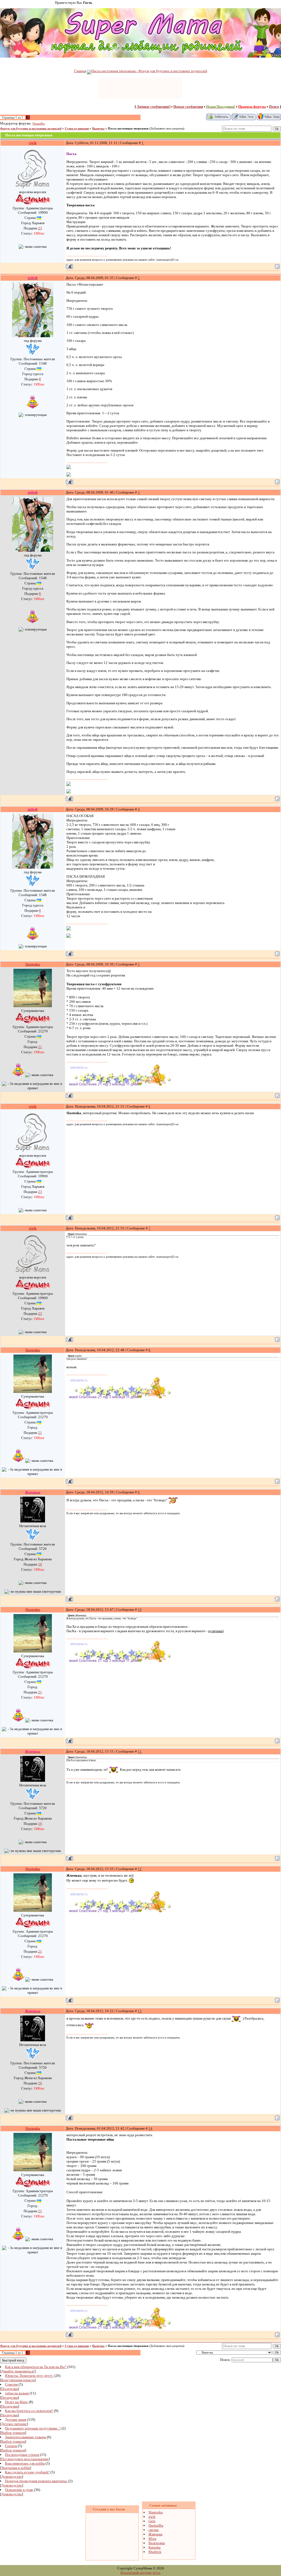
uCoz (157, 2573)
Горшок (11, 2446)
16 (40, 1564)
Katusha (154, 2547)
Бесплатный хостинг (136, 2573)
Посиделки (9, 2389)
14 (150, 2128)
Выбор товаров (13, 2433)
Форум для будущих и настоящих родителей (31, 129)
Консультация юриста (18, 2380)
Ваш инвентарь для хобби (25, 2463)
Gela (152, 2521)
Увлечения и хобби (16, 2468)
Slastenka (156, 2512)
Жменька (155, 2534)
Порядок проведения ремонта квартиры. (36, 2481)
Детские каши (16, 2419)
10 (140, 1610)
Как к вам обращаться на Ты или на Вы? (36, 2367)
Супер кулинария (77, 129)
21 (40, 1047)
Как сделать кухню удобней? (27, 2472)
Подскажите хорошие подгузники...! (33, 2428)
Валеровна (157, 2543)
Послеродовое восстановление (25, 2459)
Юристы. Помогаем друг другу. (29, 2376)
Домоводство (12, 2477)
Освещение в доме (19, 2490)
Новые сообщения (188, 107)
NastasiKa (39, 124)
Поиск (274, 107)
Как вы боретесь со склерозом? (29, 2411)
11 (140, 1751)
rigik (152, 2517)
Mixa (152, 2539)
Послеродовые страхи (22, 2455)
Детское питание (14, 2424)
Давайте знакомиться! (18, 2371)
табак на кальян (17, 2393)
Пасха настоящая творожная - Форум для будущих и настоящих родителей (149, 71)
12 (140, 1869)
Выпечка (98, 129)
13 (140, 2011)
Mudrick (155, 2552)
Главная (80, 71)
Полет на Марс (16, 2402)
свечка (154, 2530)
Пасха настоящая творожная (128, 129)
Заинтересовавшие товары (26, 2437)
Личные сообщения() (154, 107)
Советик (11, 2384)
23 (40, 228)
